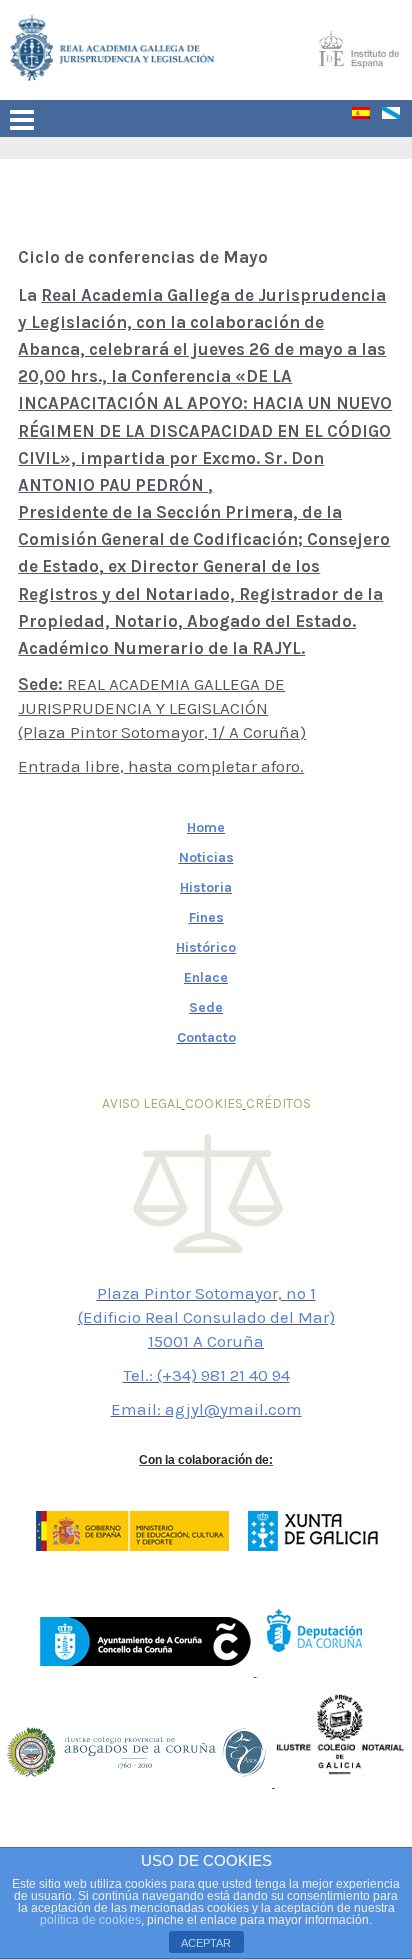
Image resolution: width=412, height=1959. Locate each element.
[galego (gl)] (397, 117)
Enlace (206, 977)
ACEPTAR (206, 1943)
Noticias (206, 857)
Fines (206, 917)
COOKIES (214, 1103)
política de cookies (90, 1920)
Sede (206, 1007)
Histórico (206, 947)
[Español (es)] (367, 117)
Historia (206, 887)
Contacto (206, 1037)
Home (206, 827)
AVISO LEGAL (142, 1103)
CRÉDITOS (278, 1103)
